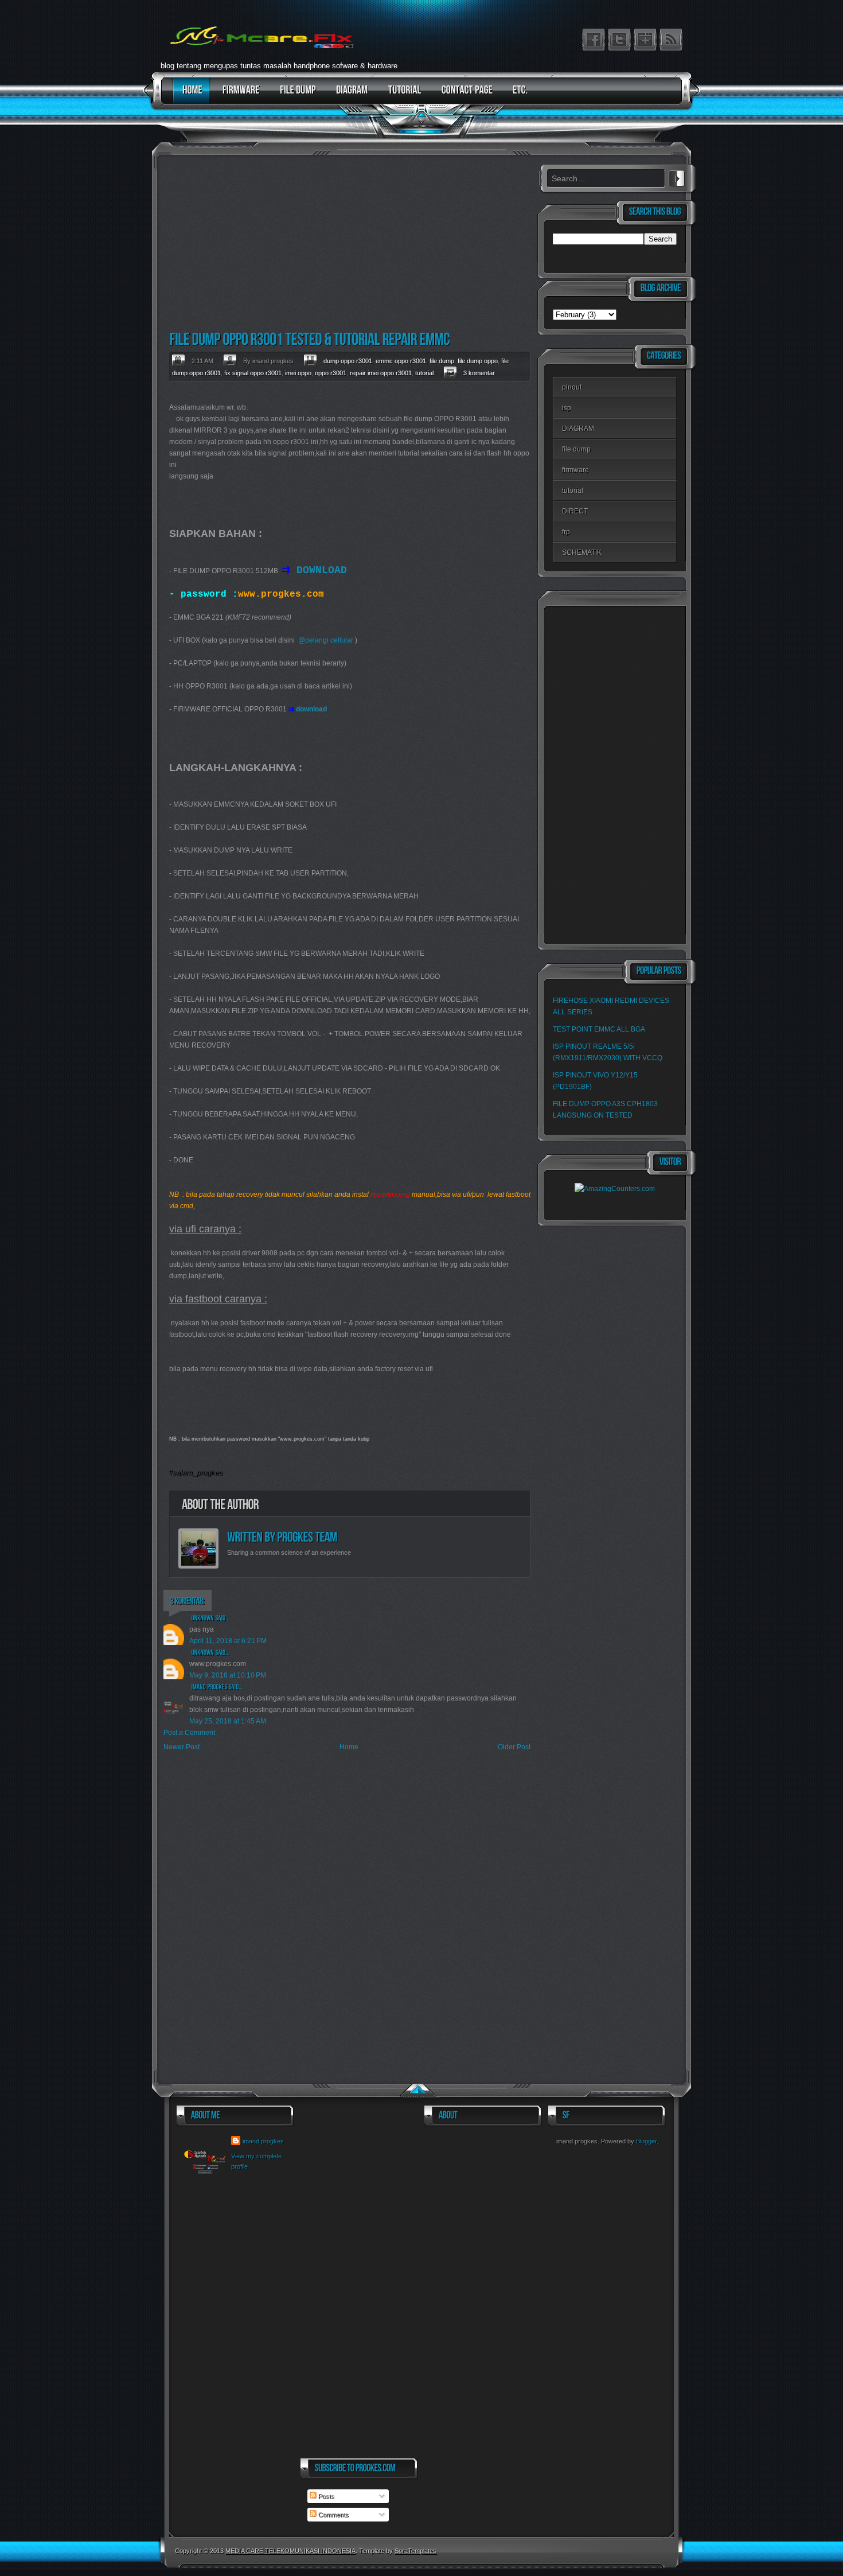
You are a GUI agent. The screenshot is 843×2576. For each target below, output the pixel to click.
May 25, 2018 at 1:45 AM (228, 1721)
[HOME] (190, 96)
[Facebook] (594, 40)
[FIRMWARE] (238, 96)
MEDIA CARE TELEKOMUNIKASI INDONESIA (290, 2551)
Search (677, 177)
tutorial (424, 373)
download (311, 709)
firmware (575, 470)
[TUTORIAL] (402, 96)
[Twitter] (619, 40)
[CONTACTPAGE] (464, 96)
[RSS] (671, 40)
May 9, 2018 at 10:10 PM (228, 1675)
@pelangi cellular (326, 640)
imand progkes (263, 2141)
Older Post (514, 1747)
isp (567, 408)
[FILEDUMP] (295, 96)
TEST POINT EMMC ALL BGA (599, 1029)
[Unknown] (203, 1618)
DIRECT (575, 511)
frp (566, 532)
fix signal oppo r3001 (253, 373)
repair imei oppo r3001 (381, 373)
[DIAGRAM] (349, 96)
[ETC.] (518, 96)
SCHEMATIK (582, 552)
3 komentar (479, 373)
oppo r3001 (331, 373)
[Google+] (645, 40)
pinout (572, 387)
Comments (333, 2515)
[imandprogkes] (210, 1687)
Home (349, 1747)
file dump (442, 361)
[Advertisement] (347, 244)
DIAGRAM (578, 429)
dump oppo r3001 (348, 361)
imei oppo (298, 373)
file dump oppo (478, 361)
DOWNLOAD (322, 570)
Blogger (646, 2141)
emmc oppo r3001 (401, 361)
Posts (325, 2496)
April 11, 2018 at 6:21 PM (228, 1641)
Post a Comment (189, 1733)
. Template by (396, 2551)
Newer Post (182, 1747)
